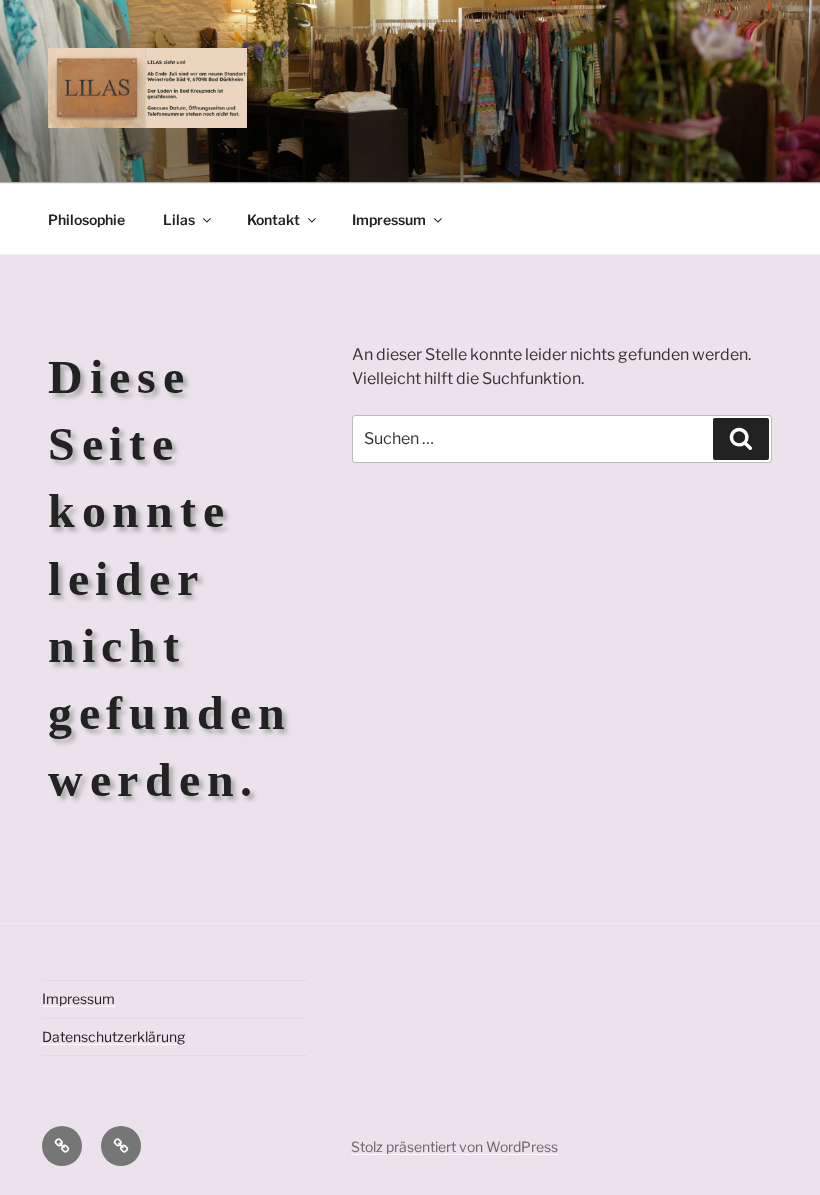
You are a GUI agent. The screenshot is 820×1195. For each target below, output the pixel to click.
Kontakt (273, 219)
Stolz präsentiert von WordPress (454, 1146)
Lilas (179, 219)
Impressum (389, 219)
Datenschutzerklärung (113, 1036)
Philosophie (86, 219)
